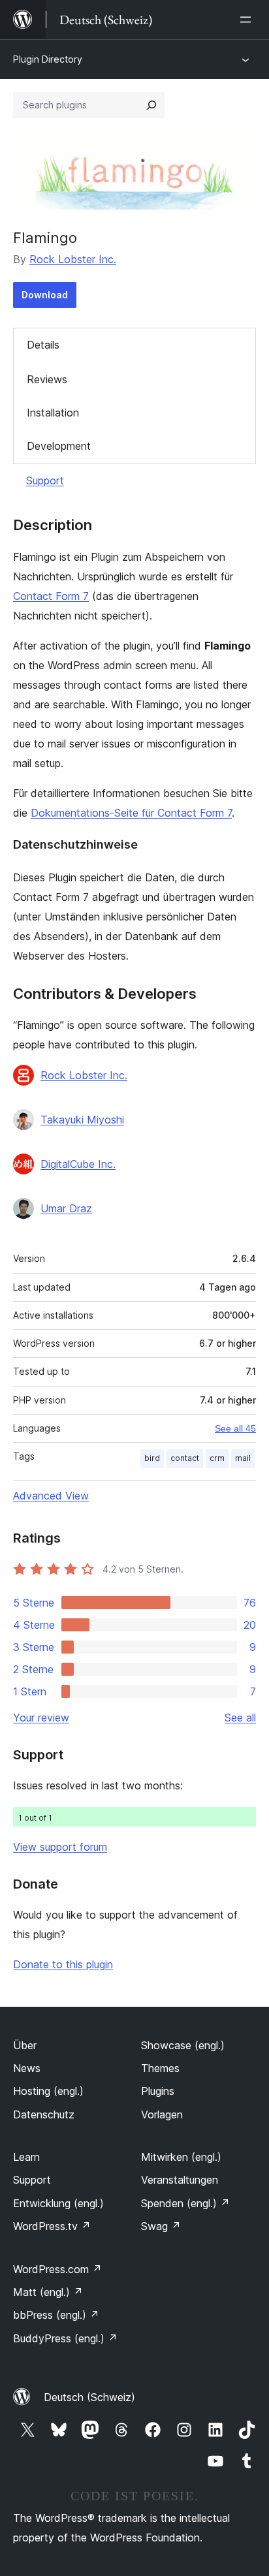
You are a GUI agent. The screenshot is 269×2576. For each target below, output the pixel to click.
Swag (161, 2226)
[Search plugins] (151, 105)
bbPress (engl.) (56, 2315)
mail (243, 1458)
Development (59, 446)
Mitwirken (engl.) (181, 2157)
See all (240, 1718)
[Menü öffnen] (248, 20)
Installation (53, 413)
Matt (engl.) (48, 2292)
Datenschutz (44, 2114)
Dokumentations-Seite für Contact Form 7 (131, 813)
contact (185, 1458)
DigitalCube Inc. (78, 1164)
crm (217, 1458)
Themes (160, 2068)
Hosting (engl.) (48, 2091)
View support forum (60, 1847)
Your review (41, 1718)
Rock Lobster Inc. (73, 259)
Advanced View (51, 1496)
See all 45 (235, 1428)
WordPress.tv (52, 2226)
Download (45, 295)
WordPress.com (57, 2269)
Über (25, 2045)
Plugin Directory (48, 59)
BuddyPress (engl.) (65, 2338)
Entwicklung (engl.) (58, 2203)
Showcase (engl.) (183, 2045)
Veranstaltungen (180, 2180)
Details (43, 345)
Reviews (47, 379)
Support (45, 480)
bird (152, 1458)
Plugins (158, 2091)
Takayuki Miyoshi (82, 1120)
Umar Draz (66, 1208)
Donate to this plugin (63, 1964)
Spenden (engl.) (185, 2203)
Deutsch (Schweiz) (89, 2397)
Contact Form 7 (51, 596)
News (27, 2068)
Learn (26, 2157)
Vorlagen (162, 2114)
